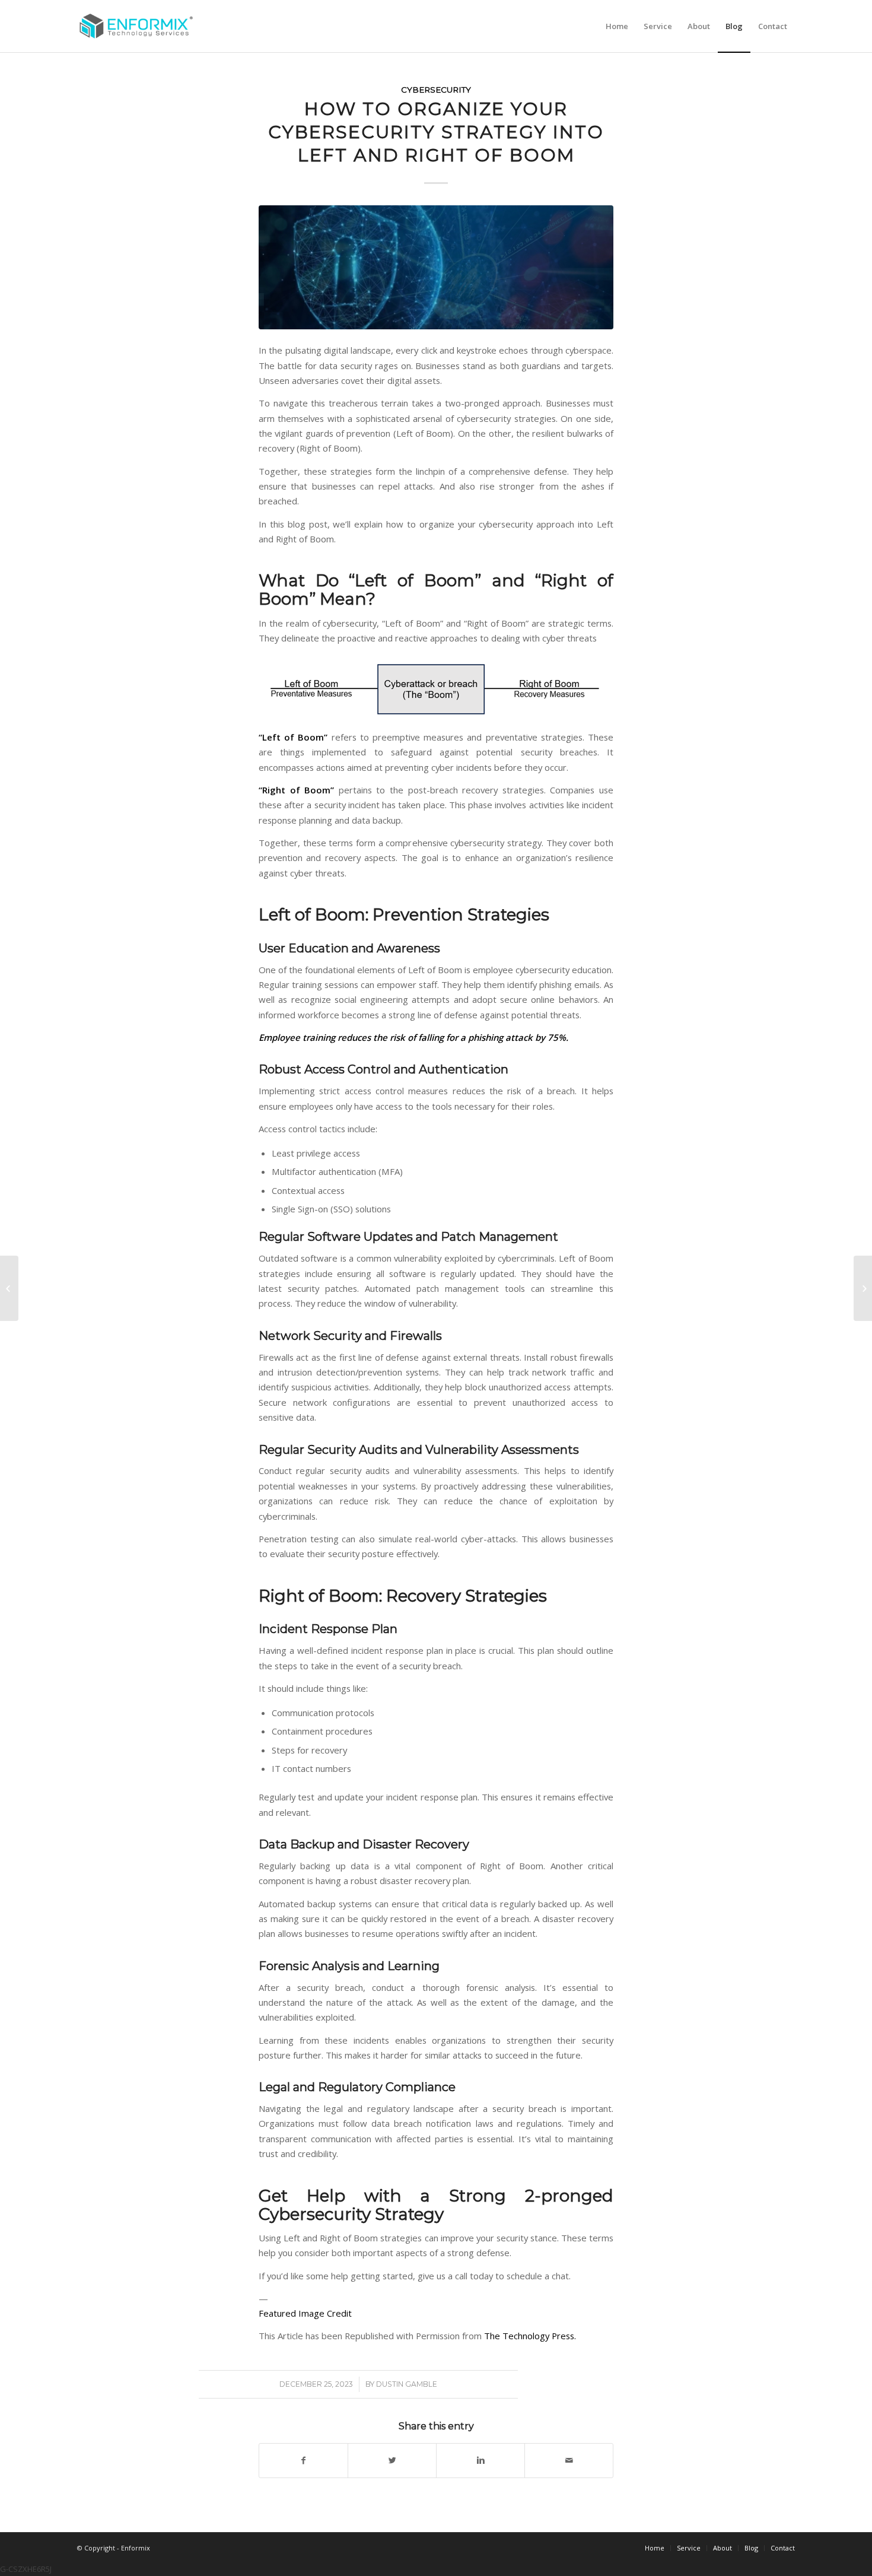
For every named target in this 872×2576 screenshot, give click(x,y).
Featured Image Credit (305, 2313)
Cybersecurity (436, 90)
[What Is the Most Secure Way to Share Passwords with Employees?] (863, 1288)
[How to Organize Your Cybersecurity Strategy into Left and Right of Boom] (436, 267)
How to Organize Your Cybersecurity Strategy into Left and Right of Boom (436, 132)
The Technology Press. (530, 2336)
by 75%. (552, 1037)
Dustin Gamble (407, 2384)
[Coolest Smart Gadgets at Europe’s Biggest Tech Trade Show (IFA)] (9, 1288)
